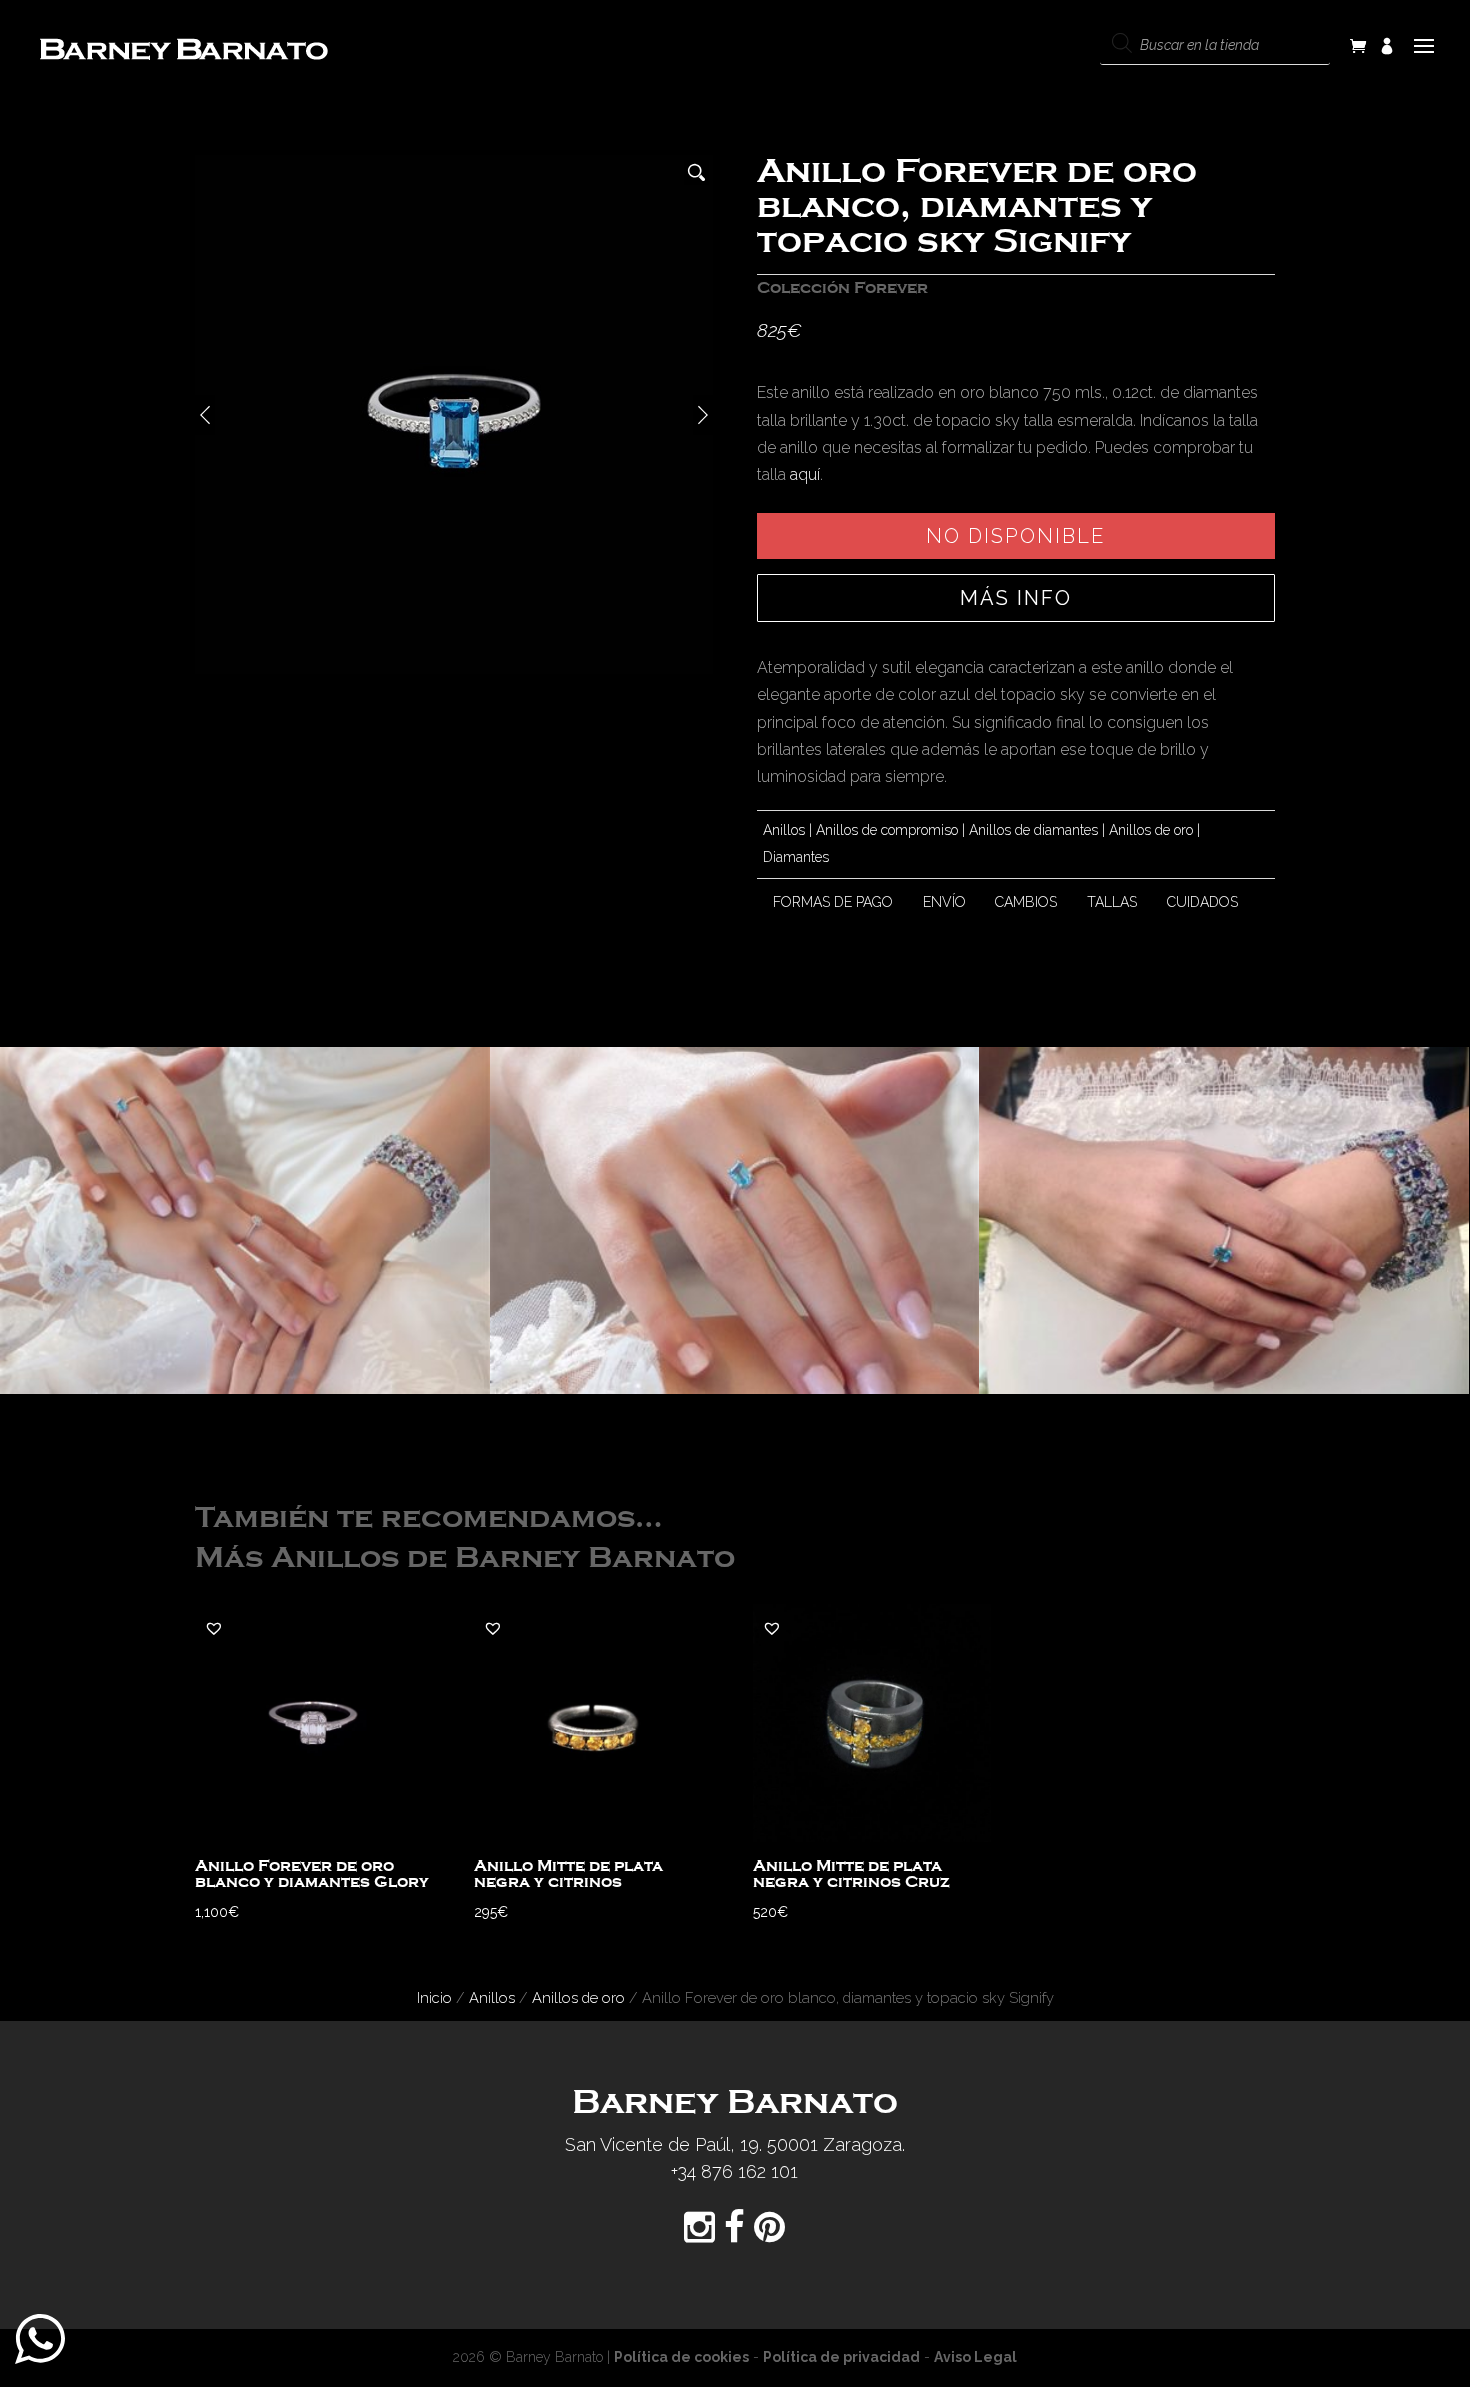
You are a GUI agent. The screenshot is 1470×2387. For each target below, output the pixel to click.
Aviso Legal (975, 2357)
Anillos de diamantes (1033, 830)
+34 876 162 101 (734, 2171)
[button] (214, 1628)
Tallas (1112, 902)
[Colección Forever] (245, 1221)
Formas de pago (833, 902)
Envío (944, 902)
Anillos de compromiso (887, 830)
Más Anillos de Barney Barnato (465, 1558)
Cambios (1026, 902)
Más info (1016, 598)
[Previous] (205, 415)
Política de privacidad (841, 2357)
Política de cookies (681, 2357)
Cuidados (1202, 902)
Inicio (434, 1997)
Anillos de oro (1151, 830)
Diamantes (796, 857)
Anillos (784, 830)
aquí (805, 474)
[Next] (703, 415)
